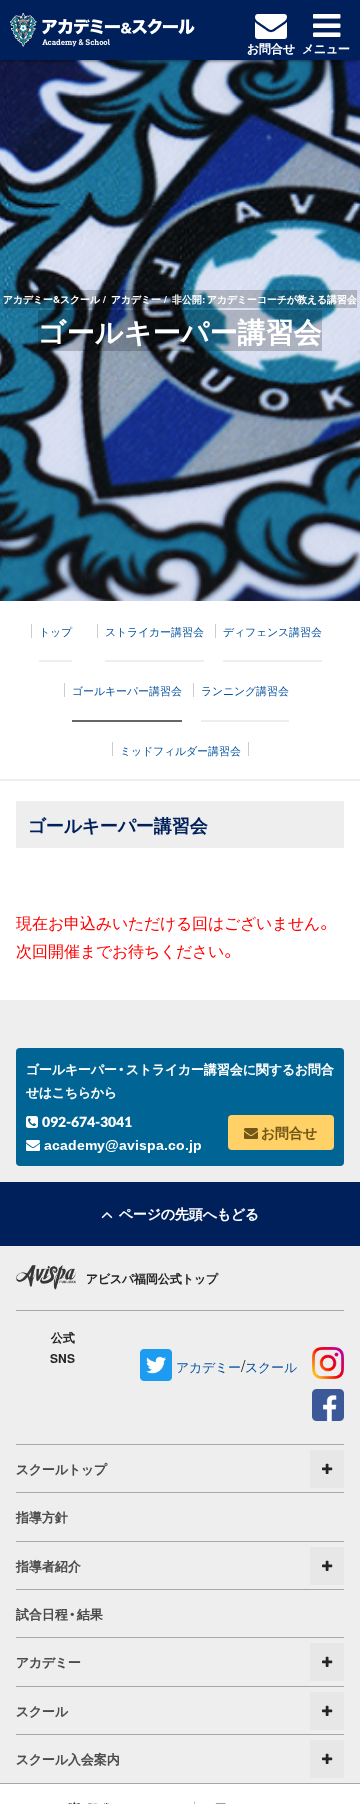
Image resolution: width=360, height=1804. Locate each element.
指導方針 (42, 1516)
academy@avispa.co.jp (121, 1145)
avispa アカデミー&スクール (102, 30)
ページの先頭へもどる (186, 1213)
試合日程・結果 (59, 1613)
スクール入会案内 (68, 1758)
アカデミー (136, 298)
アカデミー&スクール (51, 298)
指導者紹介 (48, 1565)
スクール (271, 1366)
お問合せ (287, 1132)
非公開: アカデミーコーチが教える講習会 (264, 298)
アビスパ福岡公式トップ (152, 1278)
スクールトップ (61, 1468)
